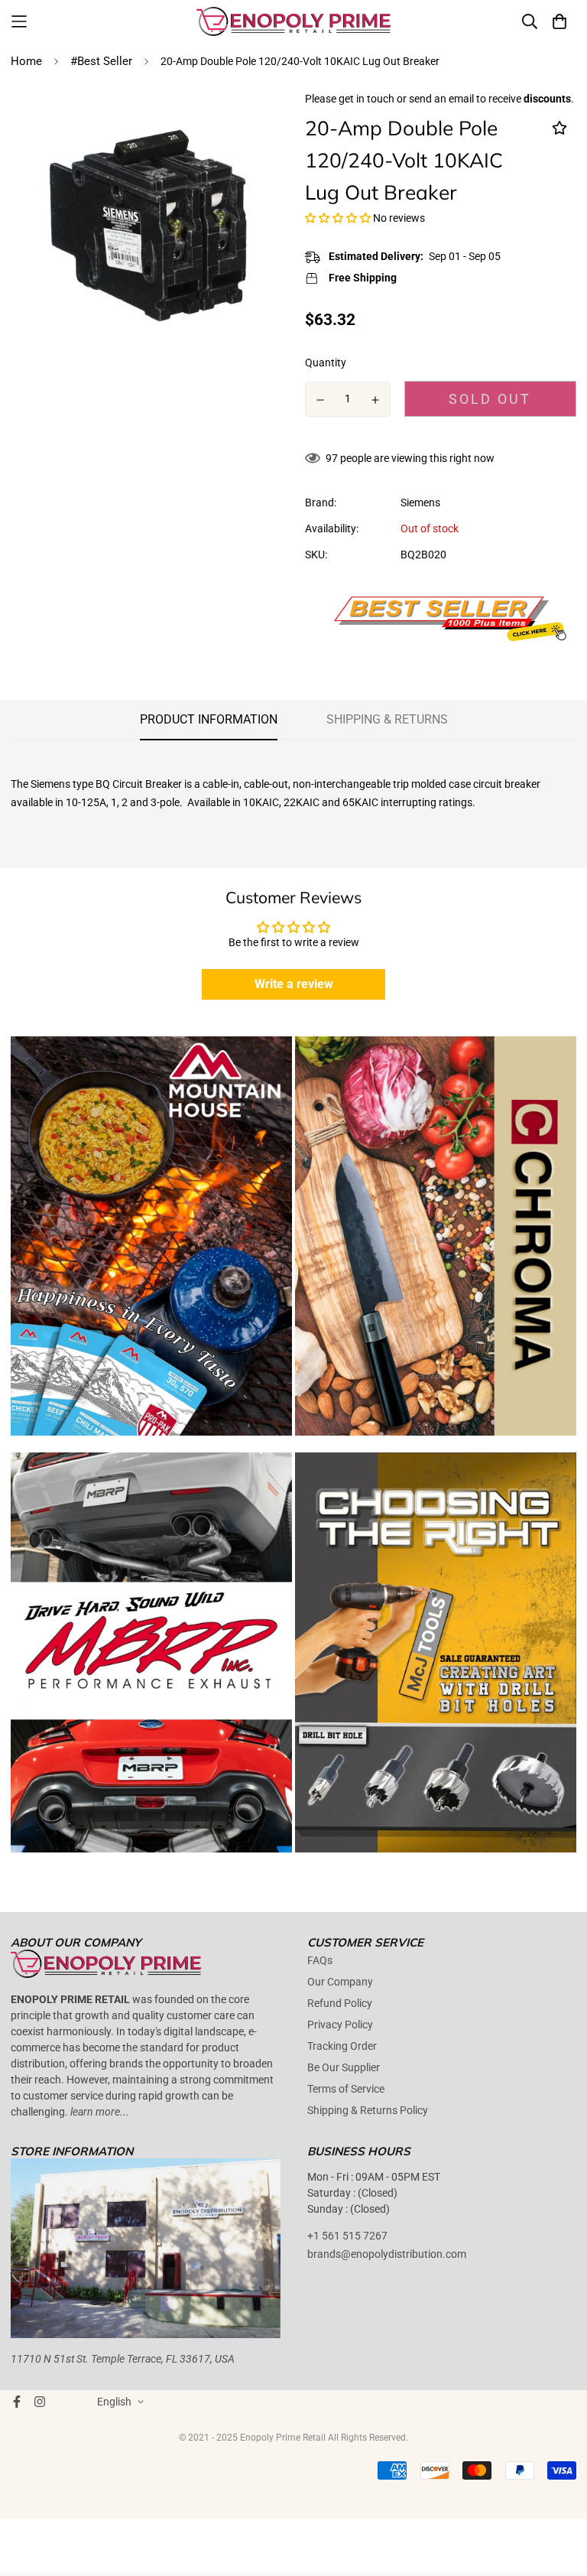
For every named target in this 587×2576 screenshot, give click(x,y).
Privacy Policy (340, 2025)
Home (26, 61)
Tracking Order (342, 2046)
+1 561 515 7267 (347, 2236)
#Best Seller (101, 61)
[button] (338, 218)
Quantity (326, 363)
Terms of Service (346, 2089)
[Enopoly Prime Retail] (294, 21)
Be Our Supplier (344, 2067)
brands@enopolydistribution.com (387, 2254)
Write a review (294, 984)
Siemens (420, 503)
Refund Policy (340, 2003)
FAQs (320, 1960)
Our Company (340, 1982)
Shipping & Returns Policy (368, 2110)
